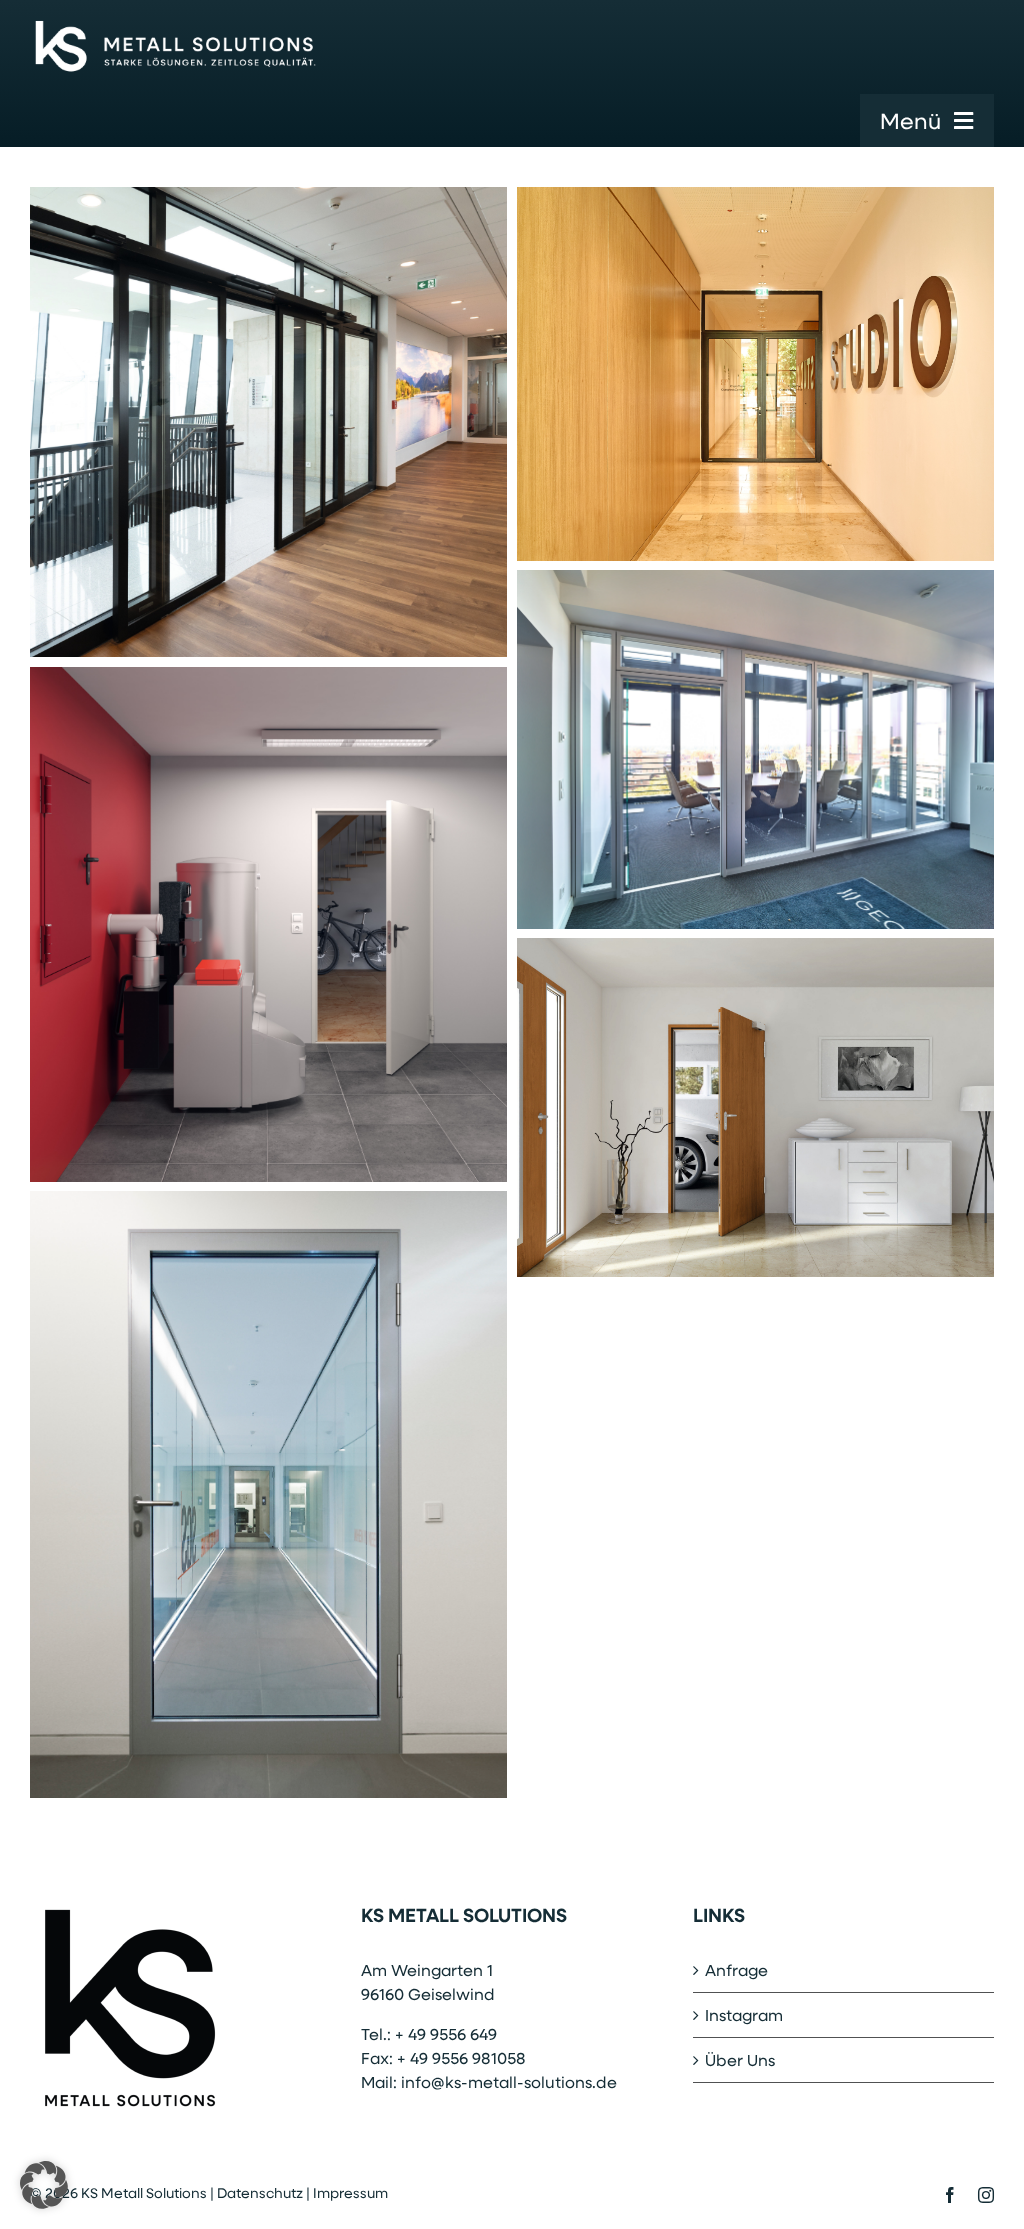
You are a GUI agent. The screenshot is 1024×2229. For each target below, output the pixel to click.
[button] (44, 2185)
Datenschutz (260, 2192)
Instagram (744, 2014)
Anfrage (736, 1969)
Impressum (350, 2192)
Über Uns (740, 2059)
